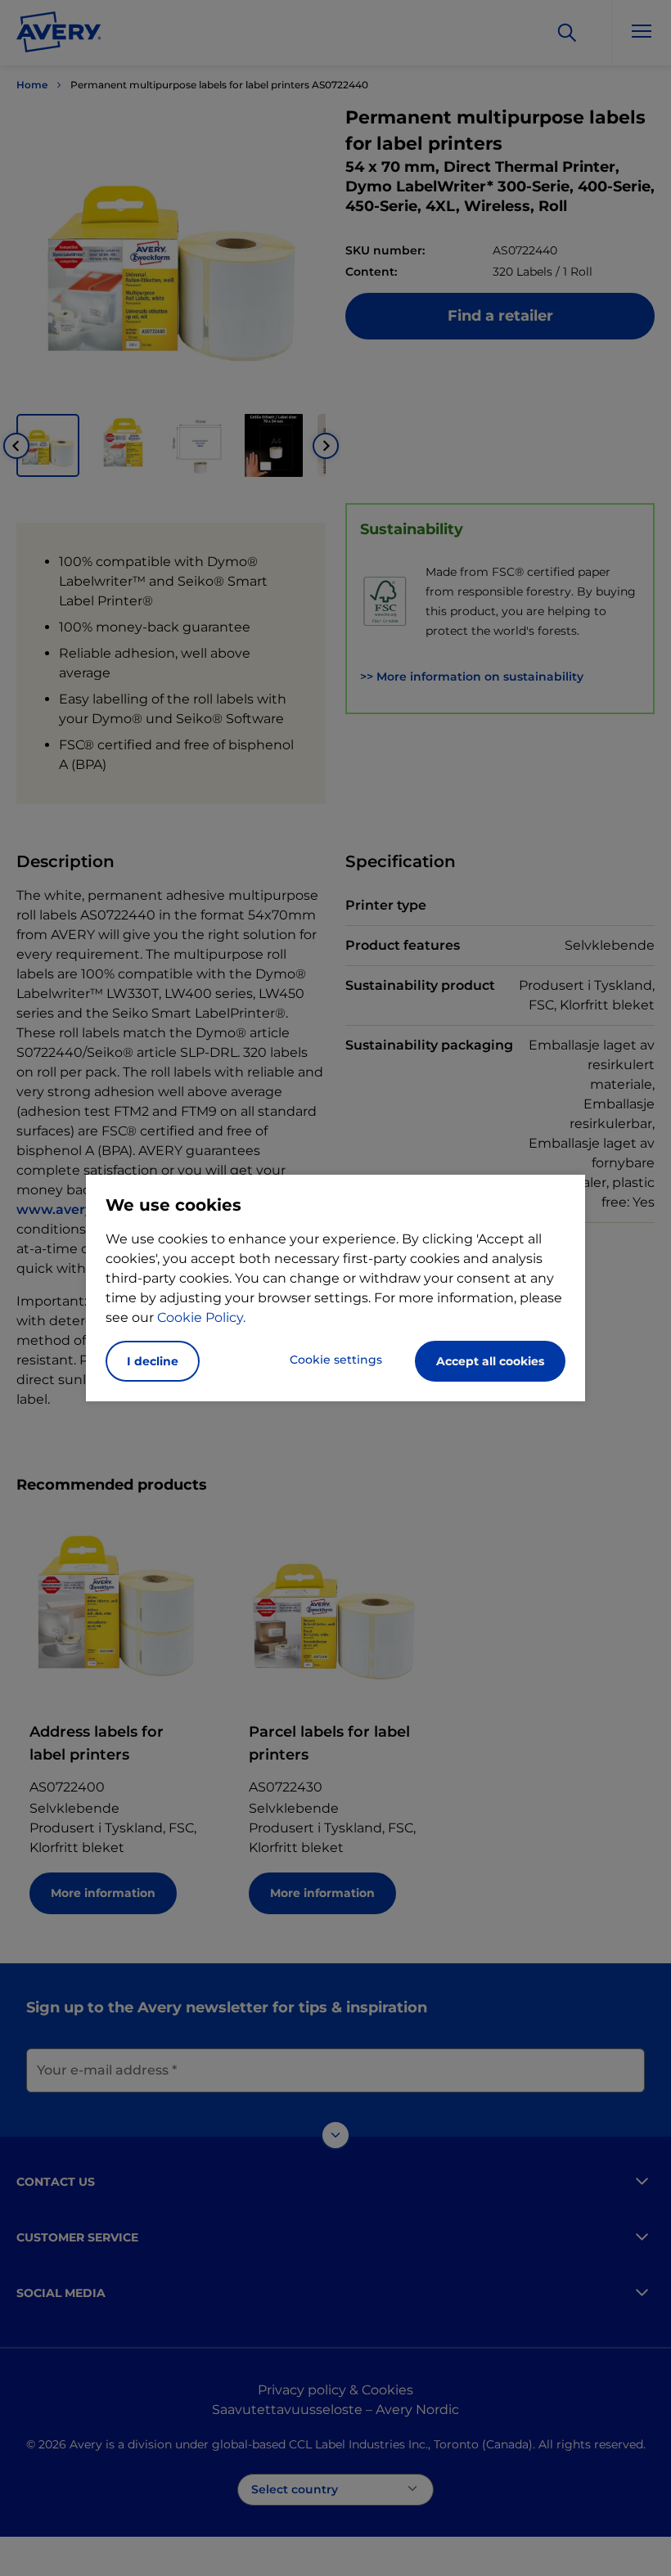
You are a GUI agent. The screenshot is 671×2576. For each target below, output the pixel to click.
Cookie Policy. (201, 1317)
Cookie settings (336, 1360)
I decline (153, 1361)
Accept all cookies (490, 1361)
